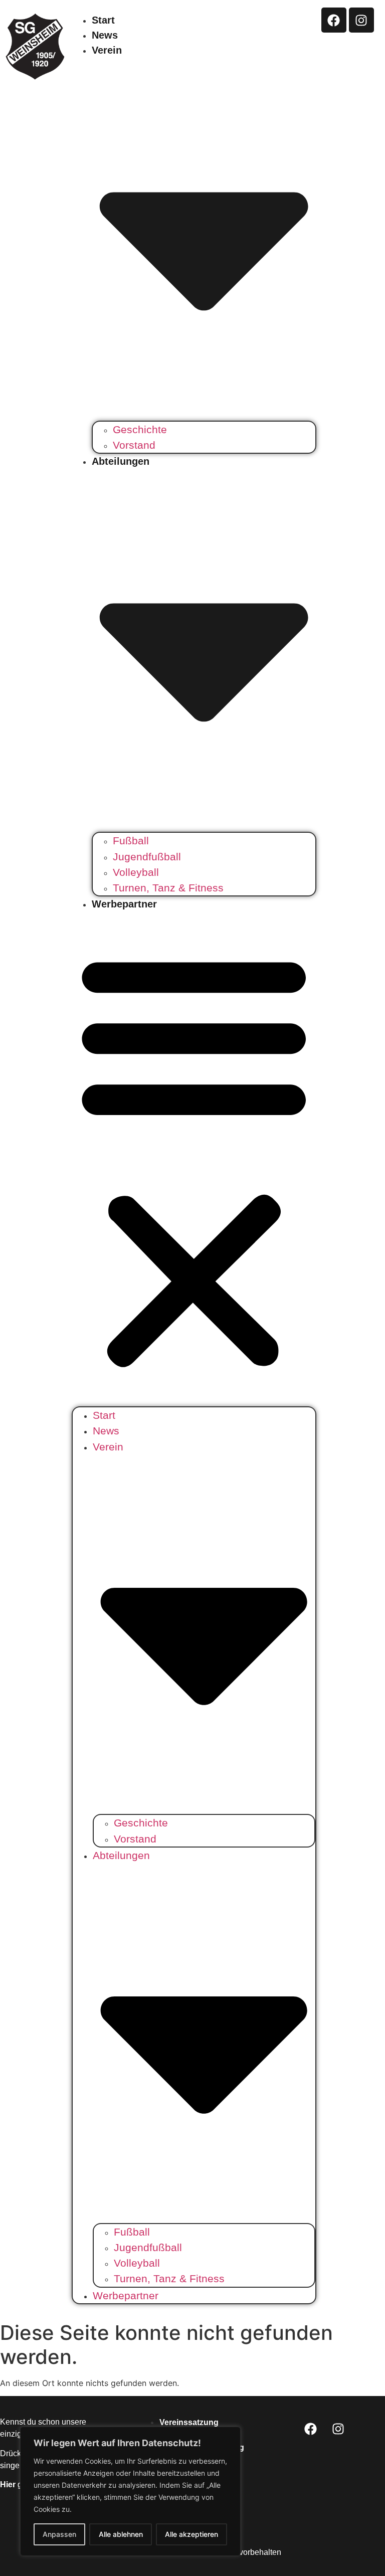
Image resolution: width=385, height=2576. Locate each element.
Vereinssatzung (189, 2422)
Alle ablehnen (121, 2534)
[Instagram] (361, 20)
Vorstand (134, 445)
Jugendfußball (147, 857)
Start (103, 20)
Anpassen (59, 2534)
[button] (194, 1159)
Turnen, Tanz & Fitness (168, 888)
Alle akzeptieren (191, 2534)
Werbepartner (124, 904)
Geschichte (140, 429)
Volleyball (136, 872)
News (105, 35)
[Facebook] (334, 20)
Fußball (131, 841)
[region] (130, 2491)
